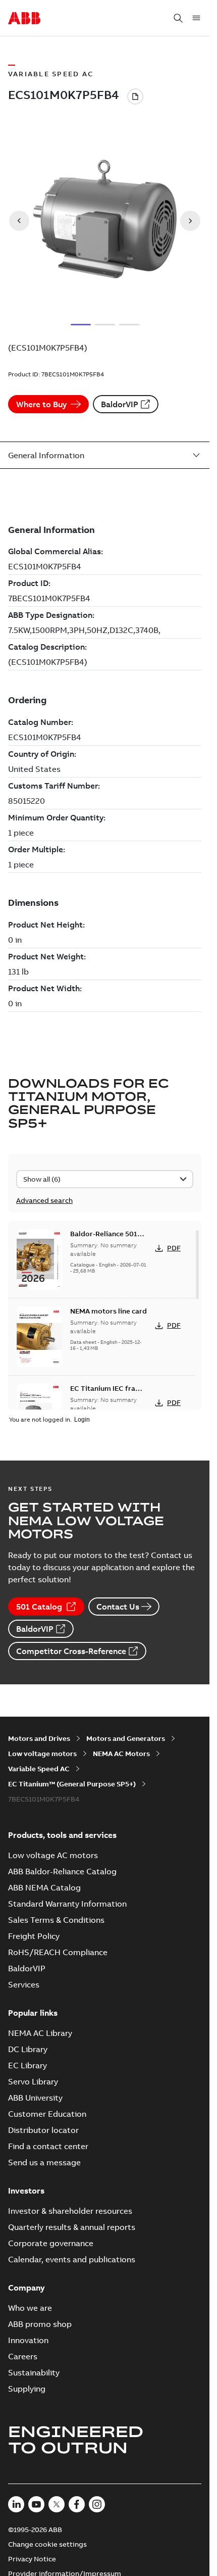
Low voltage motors (42, 1754)
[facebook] (77, 2504)
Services (24, 1984)
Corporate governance (51, 2243)
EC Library (28, 2065)
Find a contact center (48, 2146)
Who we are (30, 2308)
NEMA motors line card (108, 1311)
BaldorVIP (120, 404)
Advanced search (44, 1200)
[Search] (178, 18)
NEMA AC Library (40, 2033)
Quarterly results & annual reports (72, 2227)
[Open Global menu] (196, 18)
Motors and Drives (39, 1738)
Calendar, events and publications (72, 2259)
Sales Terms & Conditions (56, 1920)
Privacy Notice (32, 2559)
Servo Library (33, 2081)
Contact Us (118, 1607)
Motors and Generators (126, 1738)
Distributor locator (43, 2130)
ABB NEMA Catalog (44, 1887)
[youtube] (36, 2504)
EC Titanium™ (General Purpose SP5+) (72, 1784)
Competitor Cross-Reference (71, 1651)
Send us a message (44, 2162)
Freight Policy (34, 1936)
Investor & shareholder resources (70, 2211)
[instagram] (97, 2504)
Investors (26, 2191)
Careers (23, 2356)
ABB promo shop (40, 2324)
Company (26, 2288)
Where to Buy (41, 404)
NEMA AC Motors (121, 1754)
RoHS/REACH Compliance (58, 1952)
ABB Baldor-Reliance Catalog (62, 1871)
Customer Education (47, 2114)
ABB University (35, 2098)
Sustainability (34, 2372)
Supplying (27, 2389)
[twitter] (57, 2504)
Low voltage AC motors (53, 1855)
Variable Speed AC (39, 1769)
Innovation (28, 2340)
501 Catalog (39, 1607)
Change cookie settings (47, 2544)
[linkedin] (16, 2504)
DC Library (28, 2049)
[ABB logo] (24, 19)
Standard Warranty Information (67, 1904)
